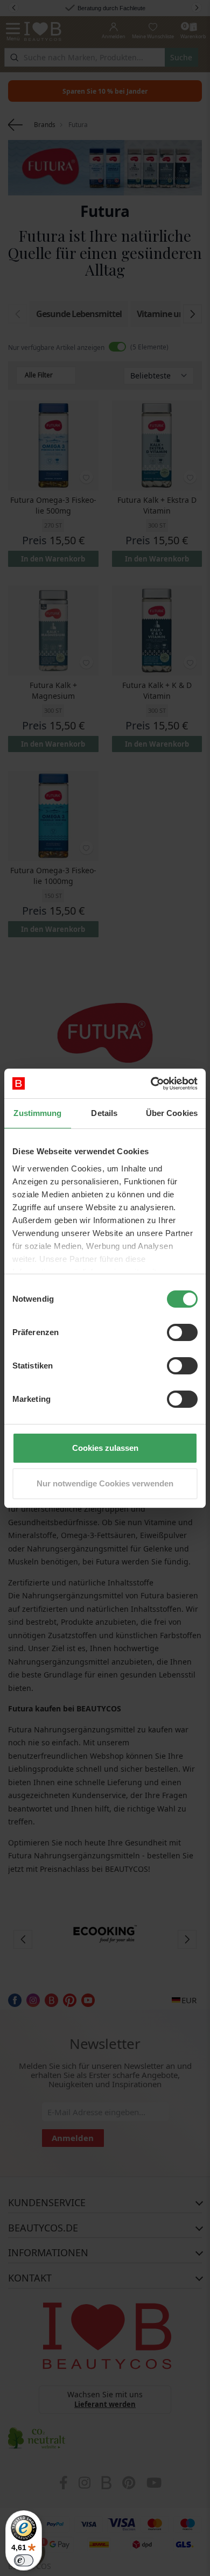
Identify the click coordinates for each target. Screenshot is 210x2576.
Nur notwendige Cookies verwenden (105, 1483)
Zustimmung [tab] (37, 1113)
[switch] (182, 1332)
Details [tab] (104, 1113)
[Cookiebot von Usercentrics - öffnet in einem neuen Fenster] (151, 1084)
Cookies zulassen (105, 1448)
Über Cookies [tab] (172, 1113)
